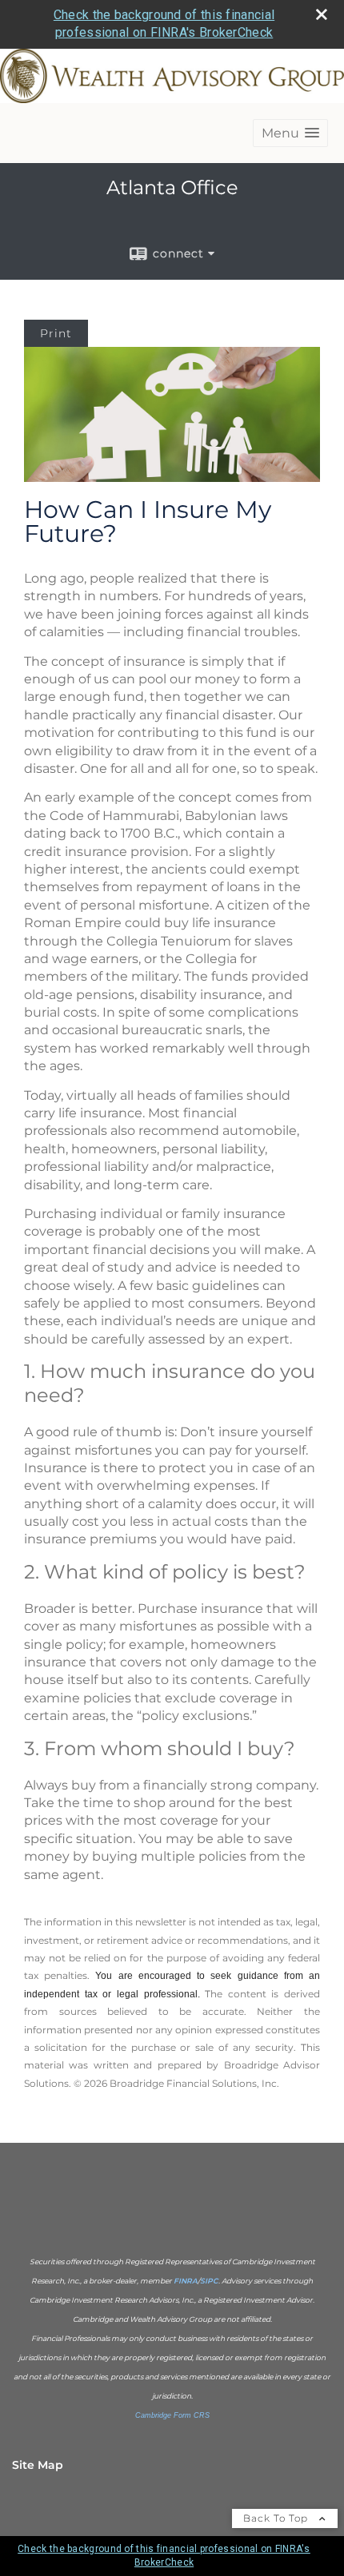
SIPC (209, 2281)
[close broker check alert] (322, 14)
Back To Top (277, 2518)
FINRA (186, 2281)
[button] (290, 133)
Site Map (38, 2465)
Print (56, 333)
